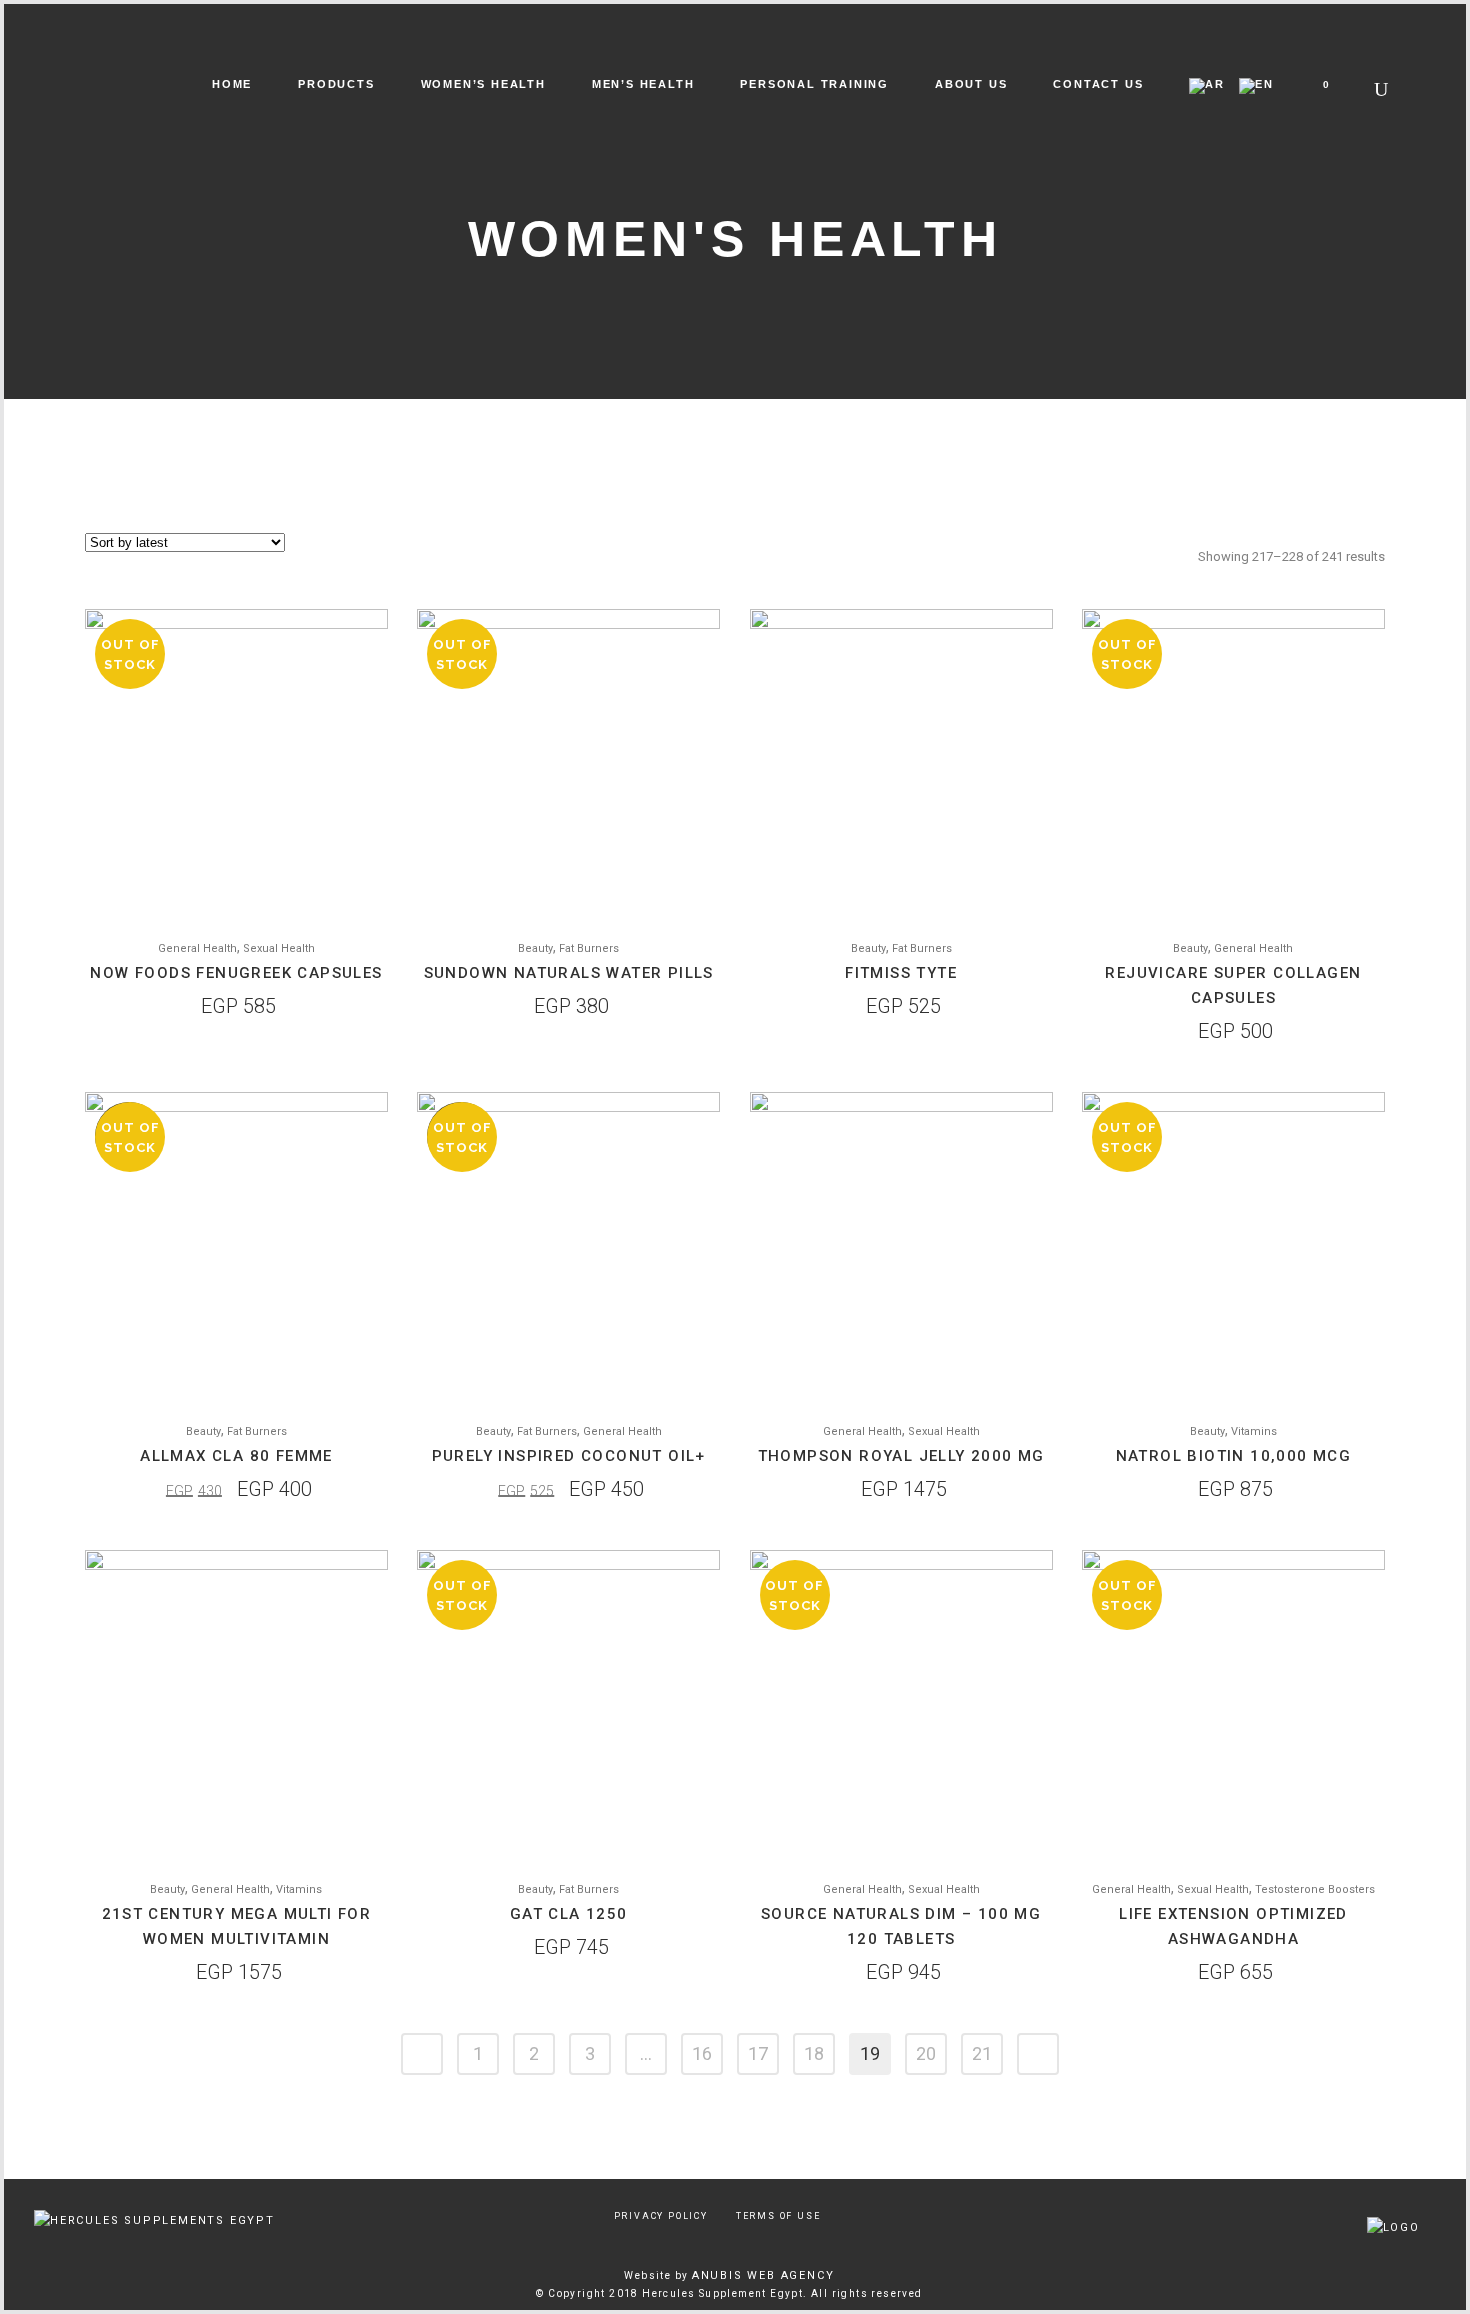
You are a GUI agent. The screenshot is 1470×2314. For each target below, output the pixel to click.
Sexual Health (279, 948)
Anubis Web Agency (763, 2275)
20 (926, 2053)
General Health (197, 948)
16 (702, 2053)
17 (758, 2053)
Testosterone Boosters (1315, 1889)
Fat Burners (589, 948)
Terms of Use (778, 2216)
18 (814, 2053)
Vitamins (1254, 1431)
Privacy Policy (661, 2216)
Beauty (535, 948)
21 (982, 2053)
